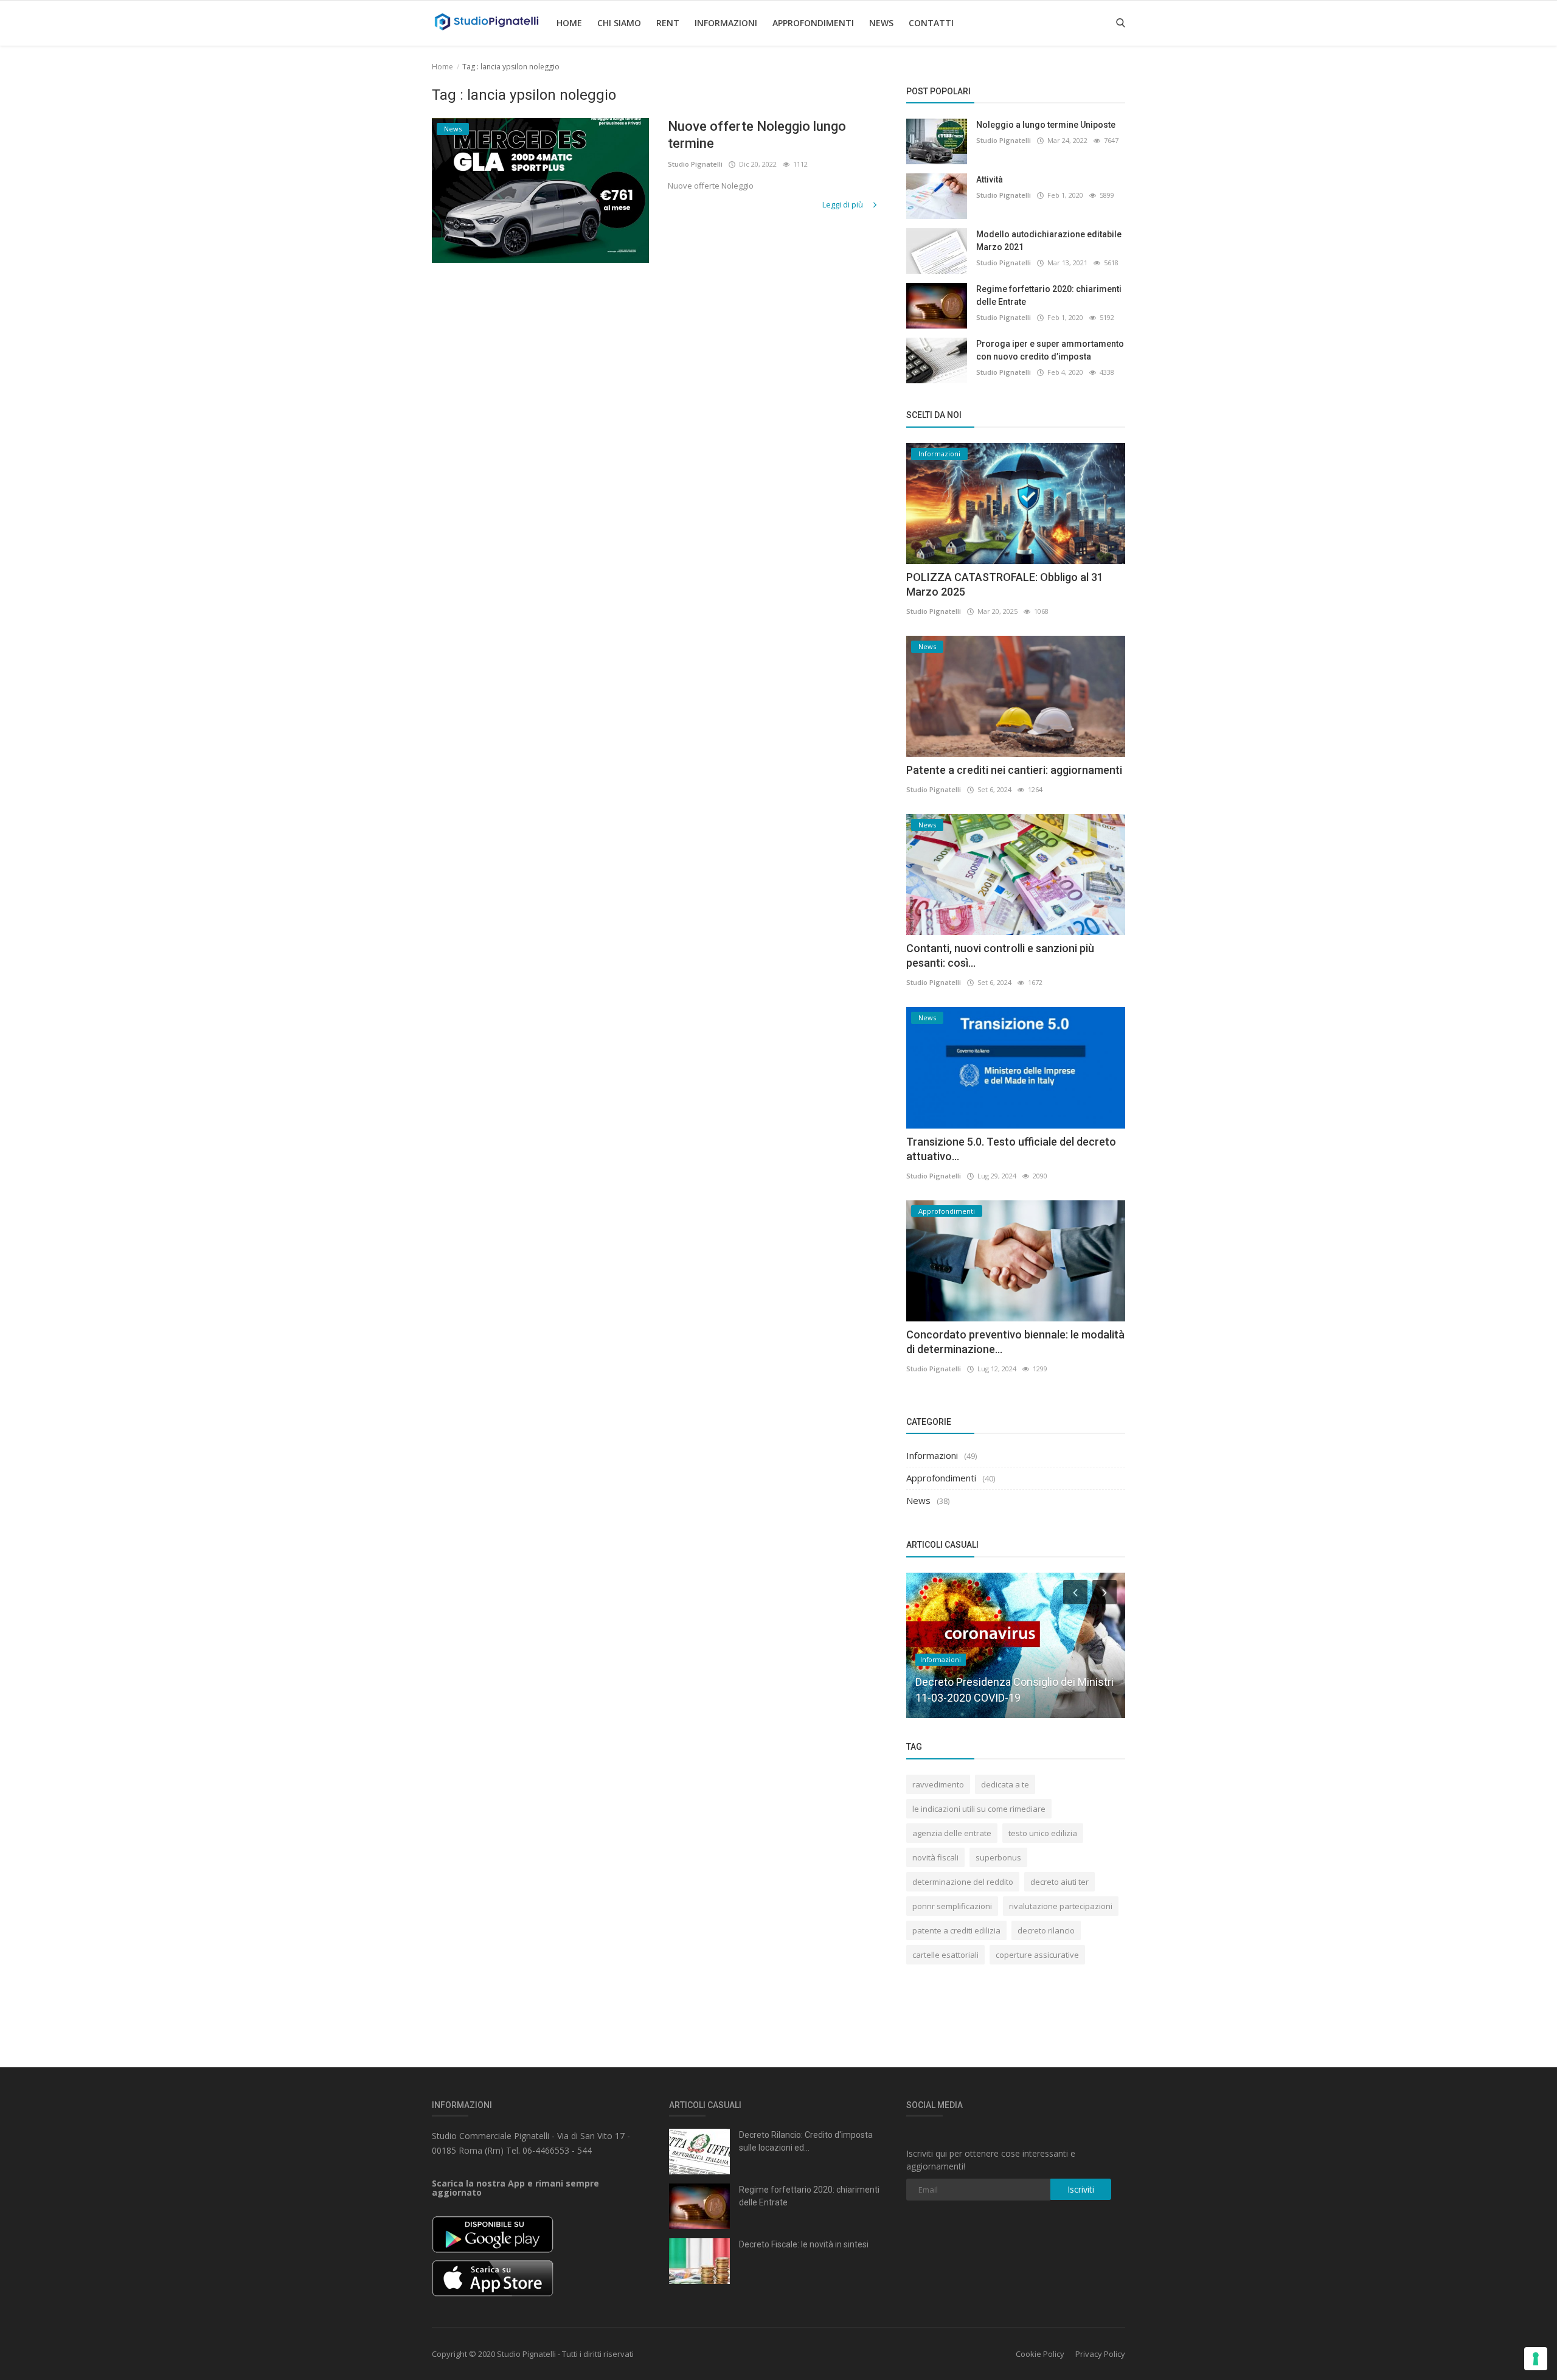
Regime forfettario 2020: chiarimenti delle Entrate (1049, 295)
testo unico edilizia (1043, 1833)
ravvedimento (938, 1784)
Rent (668, 23)
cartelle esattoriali (945, 1955)
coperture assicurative (1037, 1955)
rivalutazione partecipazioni (1061, 1906)
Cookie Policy (1040, 2354)
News (881, 23)
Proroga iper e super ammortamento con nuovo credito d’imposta (1050, 350)
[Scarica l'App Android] (493, 2234)
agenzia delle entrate (952, 1833)
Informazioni (726, 23)
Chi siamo (619, 23)
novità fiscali (935, 1857)
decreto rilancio (1046, 1930)
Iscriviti (1081, 2189)
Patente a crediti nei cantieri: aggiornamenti (1014, 770)
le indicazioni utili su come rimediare (979, 1809)
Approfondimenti (813, 23)
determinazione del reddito (963, 1882)
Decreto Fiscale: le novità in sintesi (804, 2244)
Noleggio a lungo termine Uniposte (1046, 125)
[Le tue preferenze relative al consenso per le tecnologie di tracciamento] (1536, 2359)
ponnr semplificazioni (952, 1906)
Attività (990, 179)
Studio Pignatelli (695, 164)
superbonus (998, 1857)
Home (569, 23)
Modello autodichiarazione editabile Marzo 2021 (1049, 241)
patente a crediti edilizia (956, 1930)
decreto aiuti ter (1059, 1882)
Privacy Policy (1100, 2354)
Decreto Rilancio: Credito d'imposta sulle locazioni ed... (806, 2141)
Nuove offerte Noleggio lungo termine (757, 135)
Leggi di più (844, 204)
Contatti (931, 23)
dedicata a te (1005, 1784)
